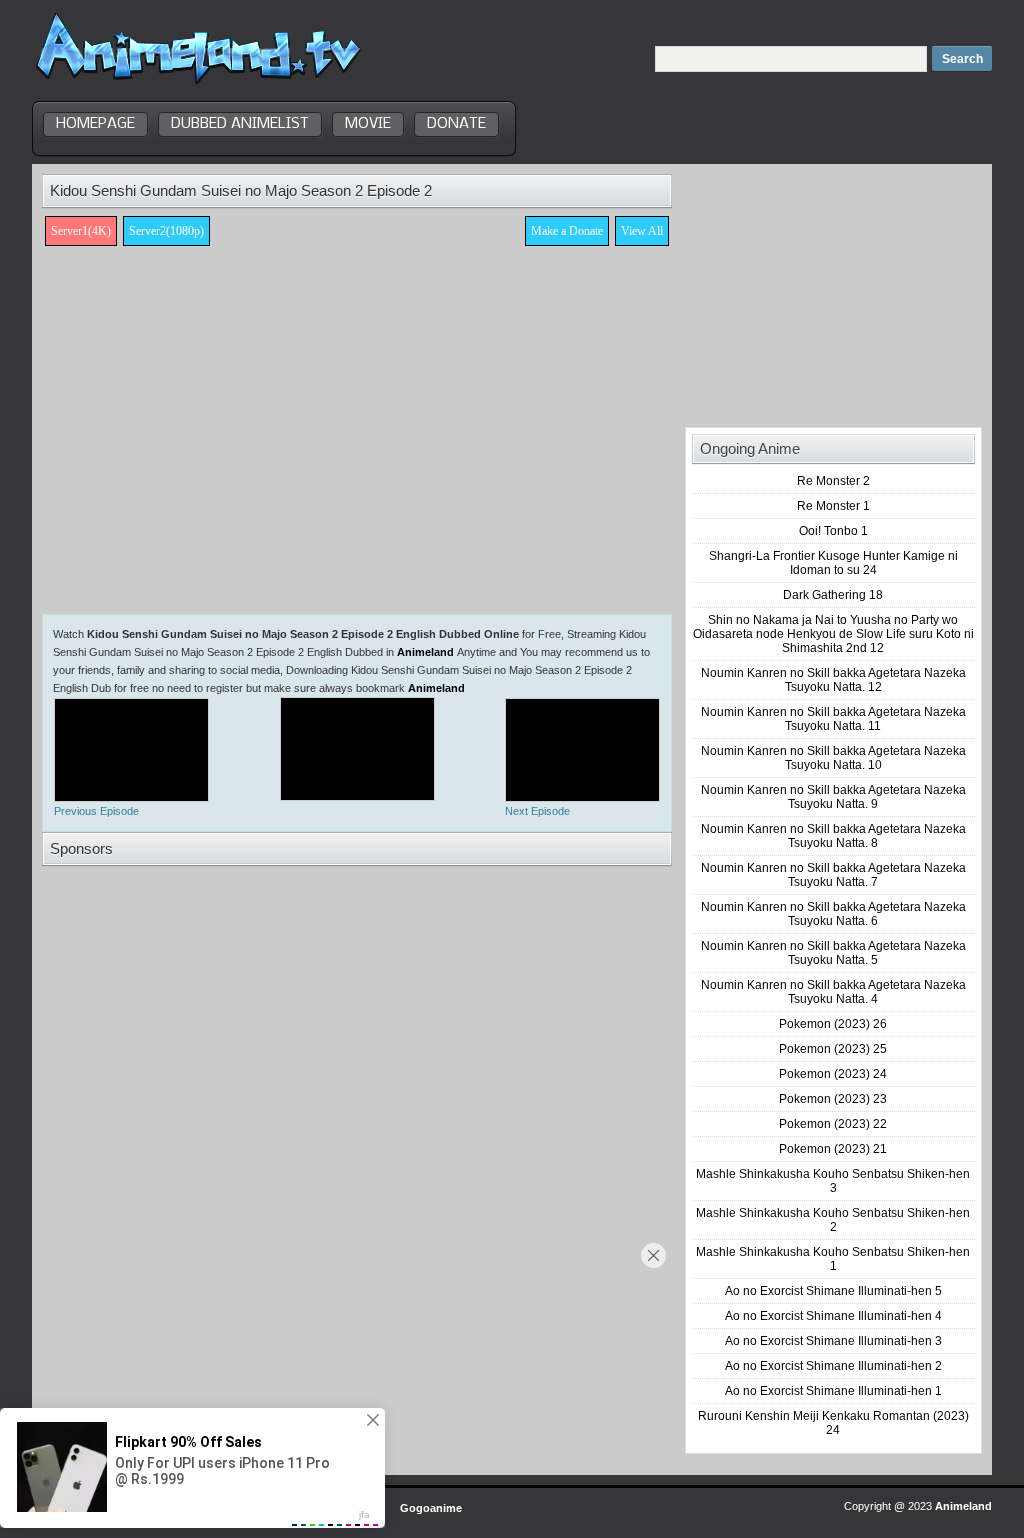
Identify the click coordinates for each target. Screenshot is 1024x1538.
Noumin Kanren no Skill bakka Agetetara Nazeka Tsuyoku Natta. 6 (833, 914)
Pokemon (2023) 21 (833, 1149)
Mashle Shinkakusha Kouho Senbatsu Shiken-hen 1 (833, 1259)
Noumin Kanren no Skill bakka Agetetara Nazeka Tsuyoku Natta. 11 (833, 719)
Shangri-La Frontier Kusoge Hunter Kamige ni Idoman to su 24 (833, 563)
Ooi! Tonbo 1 (833, 531)
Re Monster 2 (833, 481)
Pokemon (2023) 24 (833, 1074)
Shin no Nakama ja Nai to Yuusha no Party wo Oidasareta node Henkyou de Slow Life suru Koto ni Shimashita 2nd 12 (833, 634)
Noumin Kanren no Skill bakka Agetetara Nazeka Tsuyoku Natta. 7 (833, 875)
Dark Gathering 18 (833, 595)
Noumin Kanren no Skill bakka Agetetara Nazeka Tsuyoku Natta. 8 (833, 836)
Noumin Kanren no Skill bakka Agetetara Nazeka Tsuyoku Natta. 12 (833, 680)
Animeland (425, 652)
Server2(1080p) (166, 231)
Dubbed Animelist (240, 124)
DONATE (456, 124)
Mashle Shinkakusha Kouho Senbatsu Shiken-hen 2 (833, 1220)
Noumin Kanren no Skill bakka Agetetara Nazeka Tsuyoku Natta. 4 (833, 992)
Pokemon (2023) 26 (833, 1024)
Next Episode (537, 811)
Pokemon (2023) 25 (833, 1049)
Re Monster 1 (833, 506)
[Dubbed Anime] (198, 84)
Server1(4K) (81, 231)
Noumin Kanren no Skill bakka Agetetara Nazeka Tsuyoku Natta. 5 (833, 953)
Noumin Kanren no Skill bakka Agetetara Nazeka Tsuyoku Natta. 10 (833, 758)
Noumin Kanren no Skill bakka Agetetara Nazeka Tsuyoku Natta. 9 (833, 797)
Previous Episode (96, 811)
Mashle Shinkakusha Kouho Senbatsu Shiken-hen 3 (833, 1181)
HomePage (95, 124)
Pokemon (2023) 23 (833, 1099)
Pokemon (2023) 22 (833, 1124)
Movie (368, 124)
